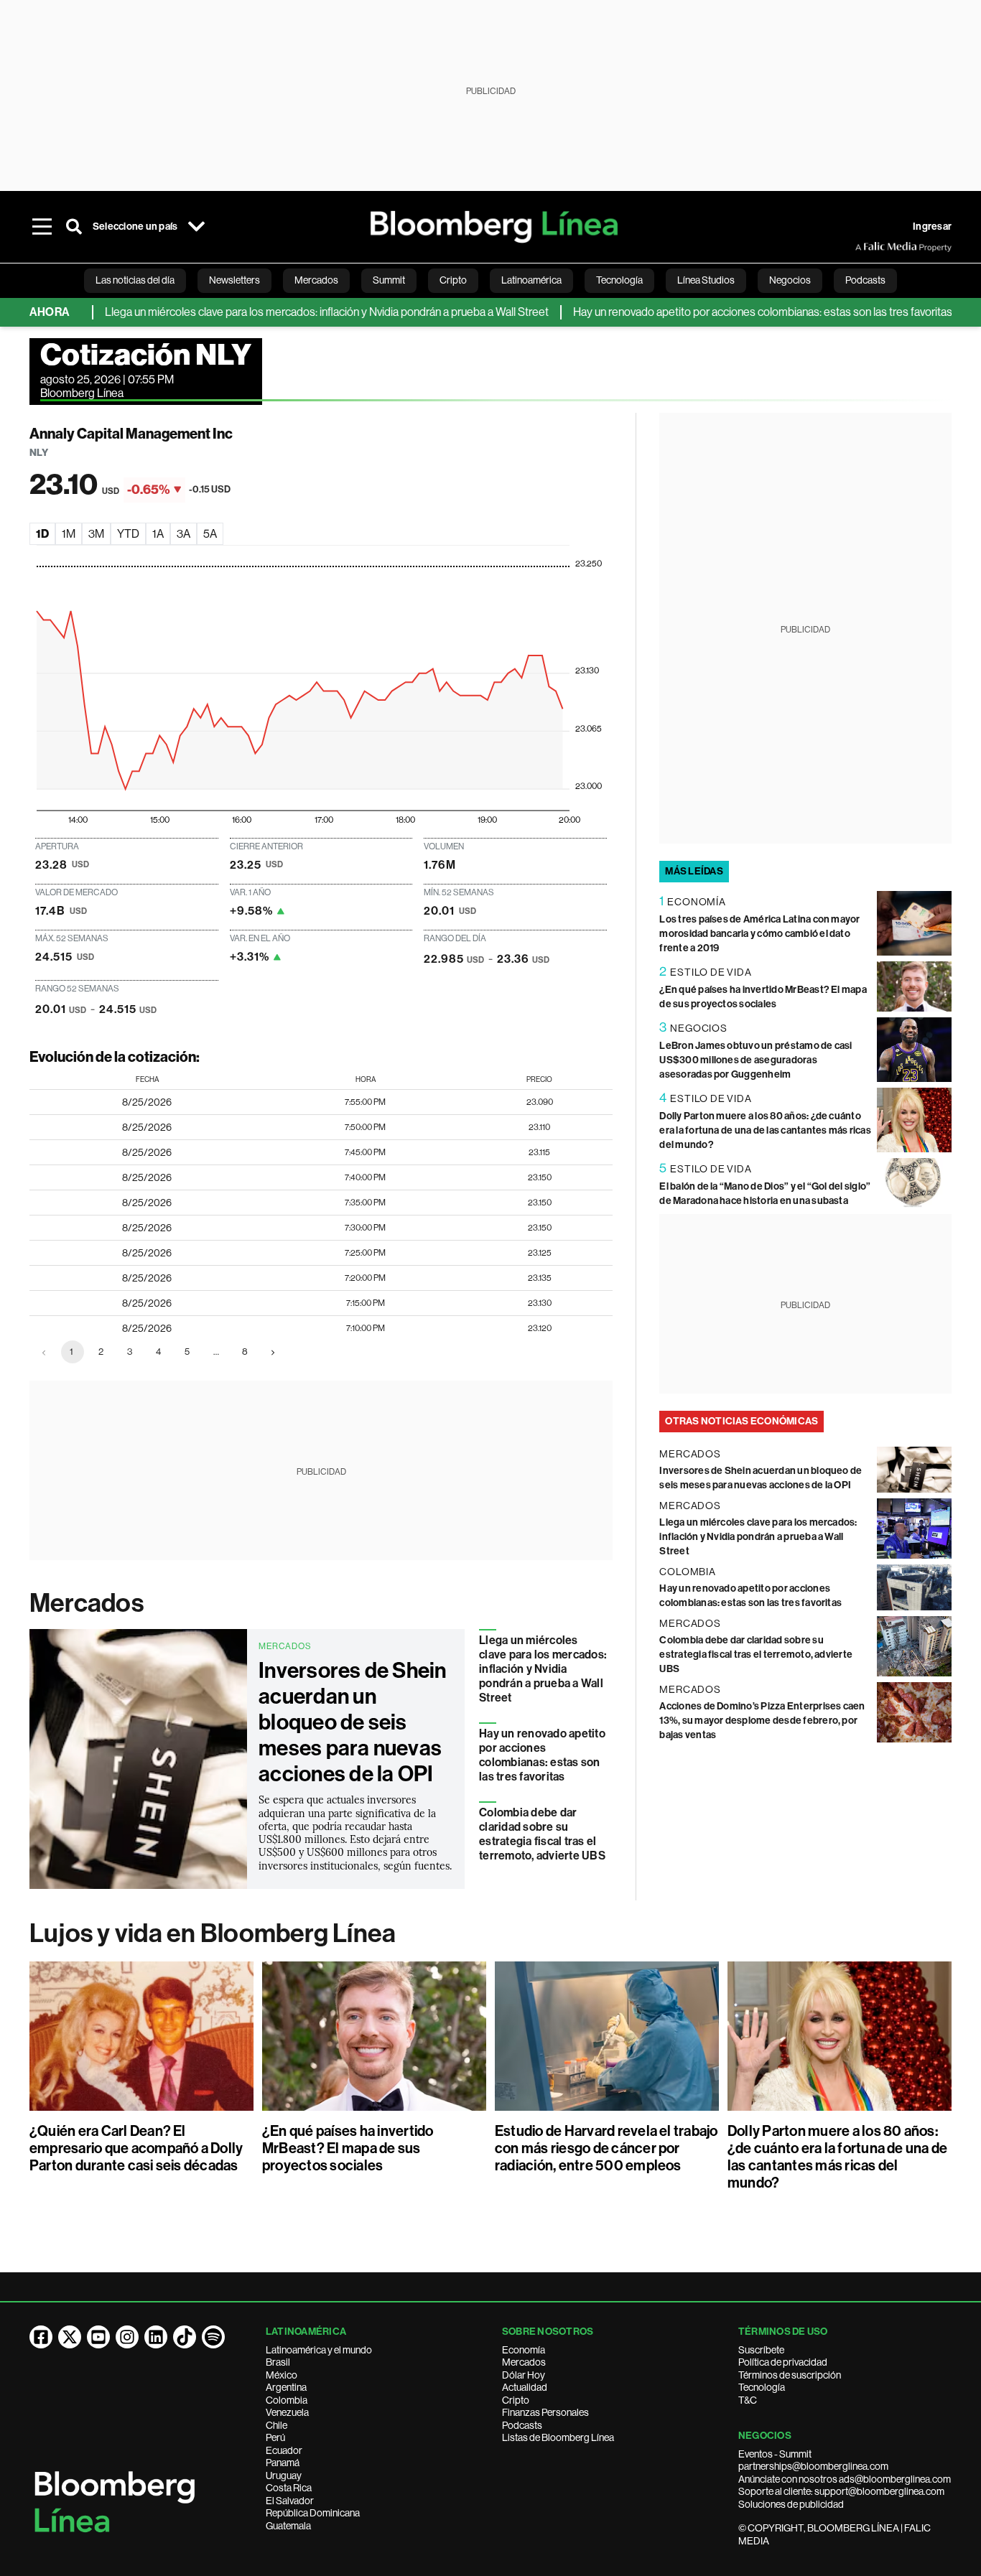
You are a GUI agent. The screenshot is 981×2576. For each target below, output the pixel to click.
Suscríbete (761, 2350)
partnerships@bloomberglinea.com (813, 2466)
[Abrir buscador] (74, 227)
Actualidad (525, 2387)
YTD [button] (128, 534)
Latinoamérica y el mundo (319, 2350)
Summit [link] (389, 280)
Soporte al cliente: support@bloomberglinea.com (841, 2491)
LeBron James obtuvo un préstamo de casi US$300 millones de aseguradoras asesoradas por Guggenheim (755, 1060)
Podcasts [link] (865, 280)
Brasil (278, 2362)
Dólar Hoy (524, 2375)
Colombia (287, 2400)
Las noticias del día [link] (135, 280)
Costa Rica (289, 2488)
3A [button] (183, 534)
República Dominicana (313, 2513)
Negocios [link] (790, 280)
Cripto (516, 2400)
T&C (748, 2400)
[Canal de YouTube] (98, 2337)
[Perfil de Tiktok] (185, 2337)
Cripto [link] (453, 280)
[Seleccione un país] (196, 227)
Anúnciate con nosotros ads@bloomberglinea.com (845, 2479)
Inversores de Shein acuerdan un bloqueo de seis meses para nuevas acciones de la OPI (353, 1722)
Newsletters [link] (234, 280)
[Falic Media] (865, 247)
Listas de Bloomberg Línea (558, 2437)
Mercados (87, 1603)
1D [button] (42, 534)
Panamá (283, 2463)
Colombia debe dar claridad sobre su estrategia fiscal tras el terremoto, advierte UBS (542, 1834)
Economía (524, 2350)
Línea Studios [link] (706, 280)
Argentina (286, 2387)
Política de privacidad (783, 2362)
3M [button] (96, 534)
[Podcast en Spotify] (213, 2337)
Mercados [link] (316, 280)
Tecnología (762, 2387)
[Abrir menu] (42, 227)
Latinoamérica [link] (531, 280)
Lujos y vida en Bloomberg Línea (213, 1933)
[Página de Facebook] (41, 2337)
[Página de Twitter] (70, 2337)
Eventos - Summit (775, 2454)
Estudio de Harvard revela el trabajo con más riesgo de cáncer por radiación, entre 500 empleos (606, 2148)
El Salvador (290, 2501)
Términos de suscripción (790, 2375)
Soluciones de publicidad (791, 2504)
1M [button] (69, 534)
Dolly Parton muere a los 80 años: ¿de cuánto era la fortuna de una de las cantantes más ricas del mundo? (765, 1130)
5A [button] (210, 534)
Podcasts (522, 2425)
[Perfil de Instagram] (127, 2337)
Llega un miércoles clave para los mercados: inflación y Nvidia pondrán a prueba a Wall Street (284, 312)
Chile (276, 2425)
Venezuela (287, 2412)
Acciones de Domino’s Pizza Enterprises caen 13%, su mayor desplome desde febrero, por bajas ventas (762, 1721)
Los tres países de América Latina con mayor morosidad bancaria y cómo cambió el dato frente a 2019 (759, 934)
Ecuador (284, 2450)
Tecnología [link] (619, 280)
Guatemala (288, 2526)
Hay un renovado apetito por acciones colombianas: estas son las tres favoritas (720, 312)
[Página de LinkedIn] (156, 2337)
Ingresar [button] (932, 227)
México (282, 2375)
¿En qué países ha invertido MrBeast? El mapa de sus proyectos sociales (348, 2148)
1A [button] (158, 534)
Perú (275, 2437)
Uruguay (284, 2475)
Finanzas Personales (545, 2412)
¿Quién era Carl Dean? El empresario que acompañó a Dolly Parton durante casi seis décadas (136, 2148)
